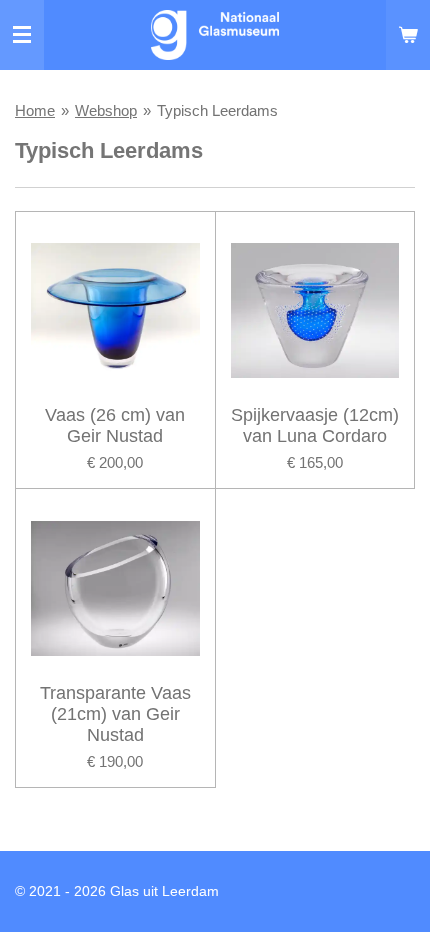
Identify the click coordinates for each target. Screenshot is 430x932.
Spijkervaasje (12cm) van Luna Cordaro (315, 425)
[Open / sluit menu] (22, 35)
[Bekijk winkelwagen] (408, 35)
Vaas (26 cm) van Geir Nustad (115, 425)
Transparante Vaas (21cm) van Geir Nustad (115, 714)
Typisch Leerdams (217, 110)
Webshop (106, 110)
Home (35, 110)
